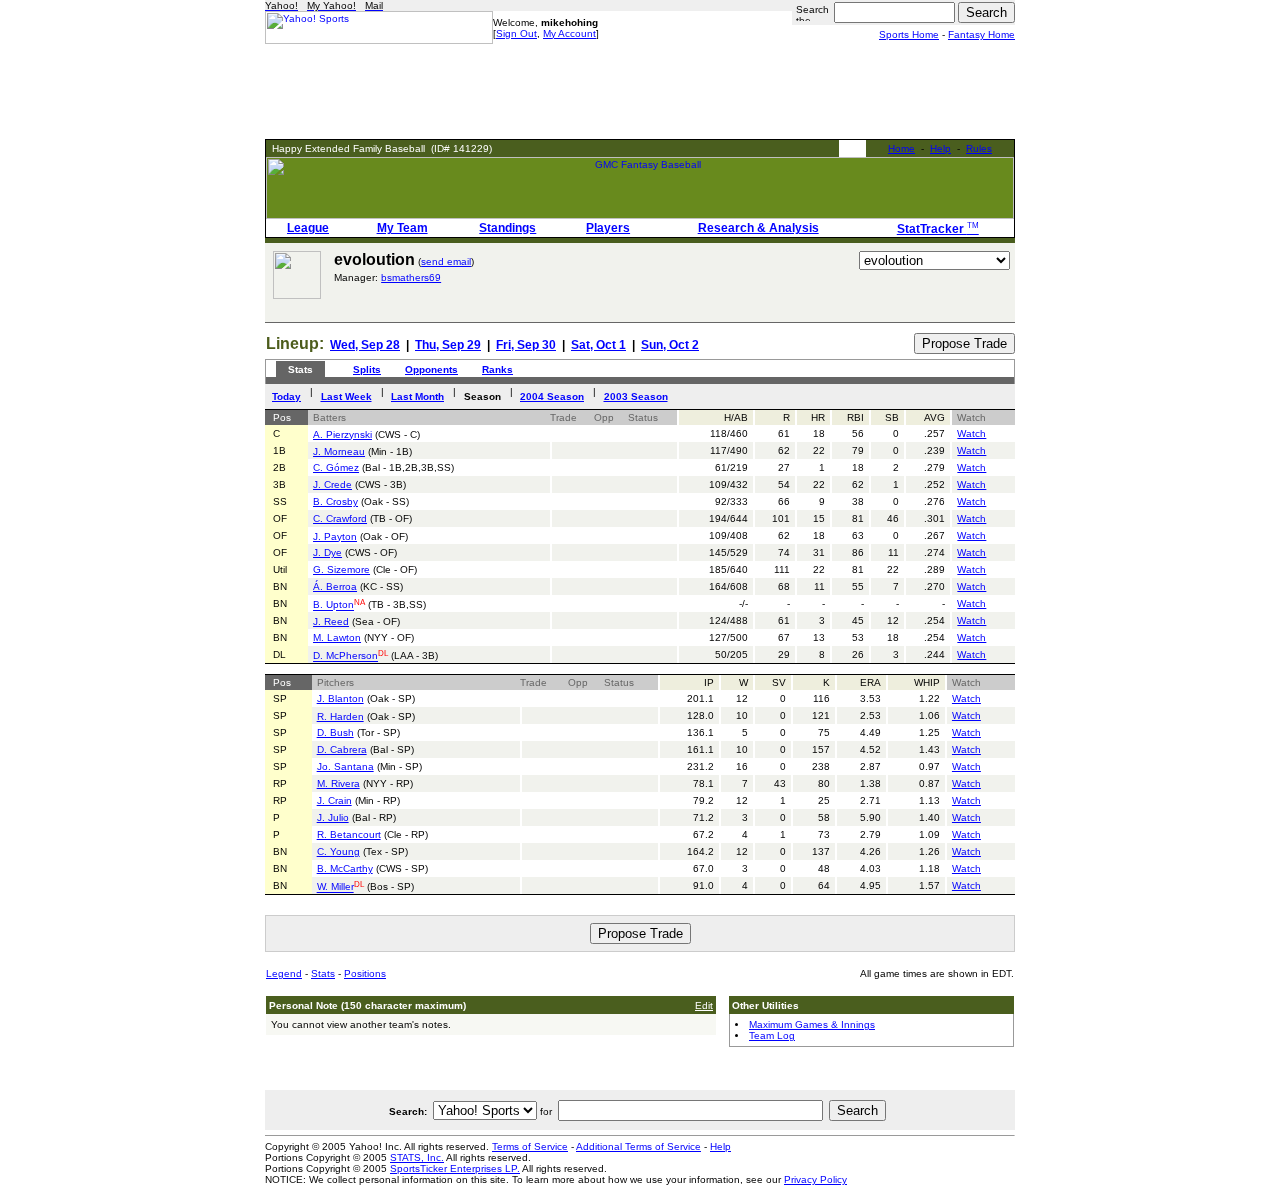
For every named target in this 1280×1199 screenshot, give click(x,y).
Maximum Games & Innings (812, 1024)
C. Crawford (340, 518)
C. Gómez (336, 467)
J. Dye (327, 552)
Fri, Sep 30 (526, 345)
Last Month (417, 396)
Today (286, 396)
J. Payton (335, 536)
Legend (284, 973)
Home (901, 148)
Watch (971, 433)
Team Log (772, 1035)
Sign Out (516, 33)
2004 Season (552, 396)
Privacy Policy (815, 1179)
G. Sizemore (341, 569)
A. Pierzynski (342, 434)
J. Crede (332, 484)
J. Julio (333, 817)
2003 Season (636, 396)
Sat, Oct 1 (598, 345)
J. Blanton (340, 698)
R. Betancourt (349, 834)
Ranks (497, 369)
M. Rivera (338, 783)
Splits (367, 369)
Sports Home (909, 34)
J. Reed (331, 621)
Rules (979, 148)
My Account (569, 33)
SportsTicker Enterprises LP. (455, 1168)
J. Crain (334, 800)
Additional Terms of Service (638, 1146)
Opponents (431, 369)
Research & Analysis (758, 228)
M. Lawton (337, 637)
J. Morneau (339, 451)
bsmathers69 (411, 277)
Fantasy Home (981, 34)
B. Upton (333, 605)
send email (446, 261)
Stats (323, 973)
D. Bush (335, 732)
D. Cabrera (342, 749)
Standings (507, 228)
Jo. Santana (345, 766)
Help (940, 148)
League (308, 228)
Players (608, 228)
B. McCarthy (345, 868)
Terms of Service (530, 1146)
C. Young (338, 851)
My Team (402, 228)
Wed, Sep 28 (365, 345)
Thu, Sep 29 (448, 345)
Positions (365, 973)
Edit (704, 1005)
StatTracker (938, 229)
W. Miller (335, 887)
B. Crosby (335, 501)
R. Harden (340, 716)
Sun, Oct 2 (670, 345)
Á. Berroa (335, 586)
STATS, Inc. (417, 1157)
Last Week (346, 396)
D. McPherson (345, 656)
